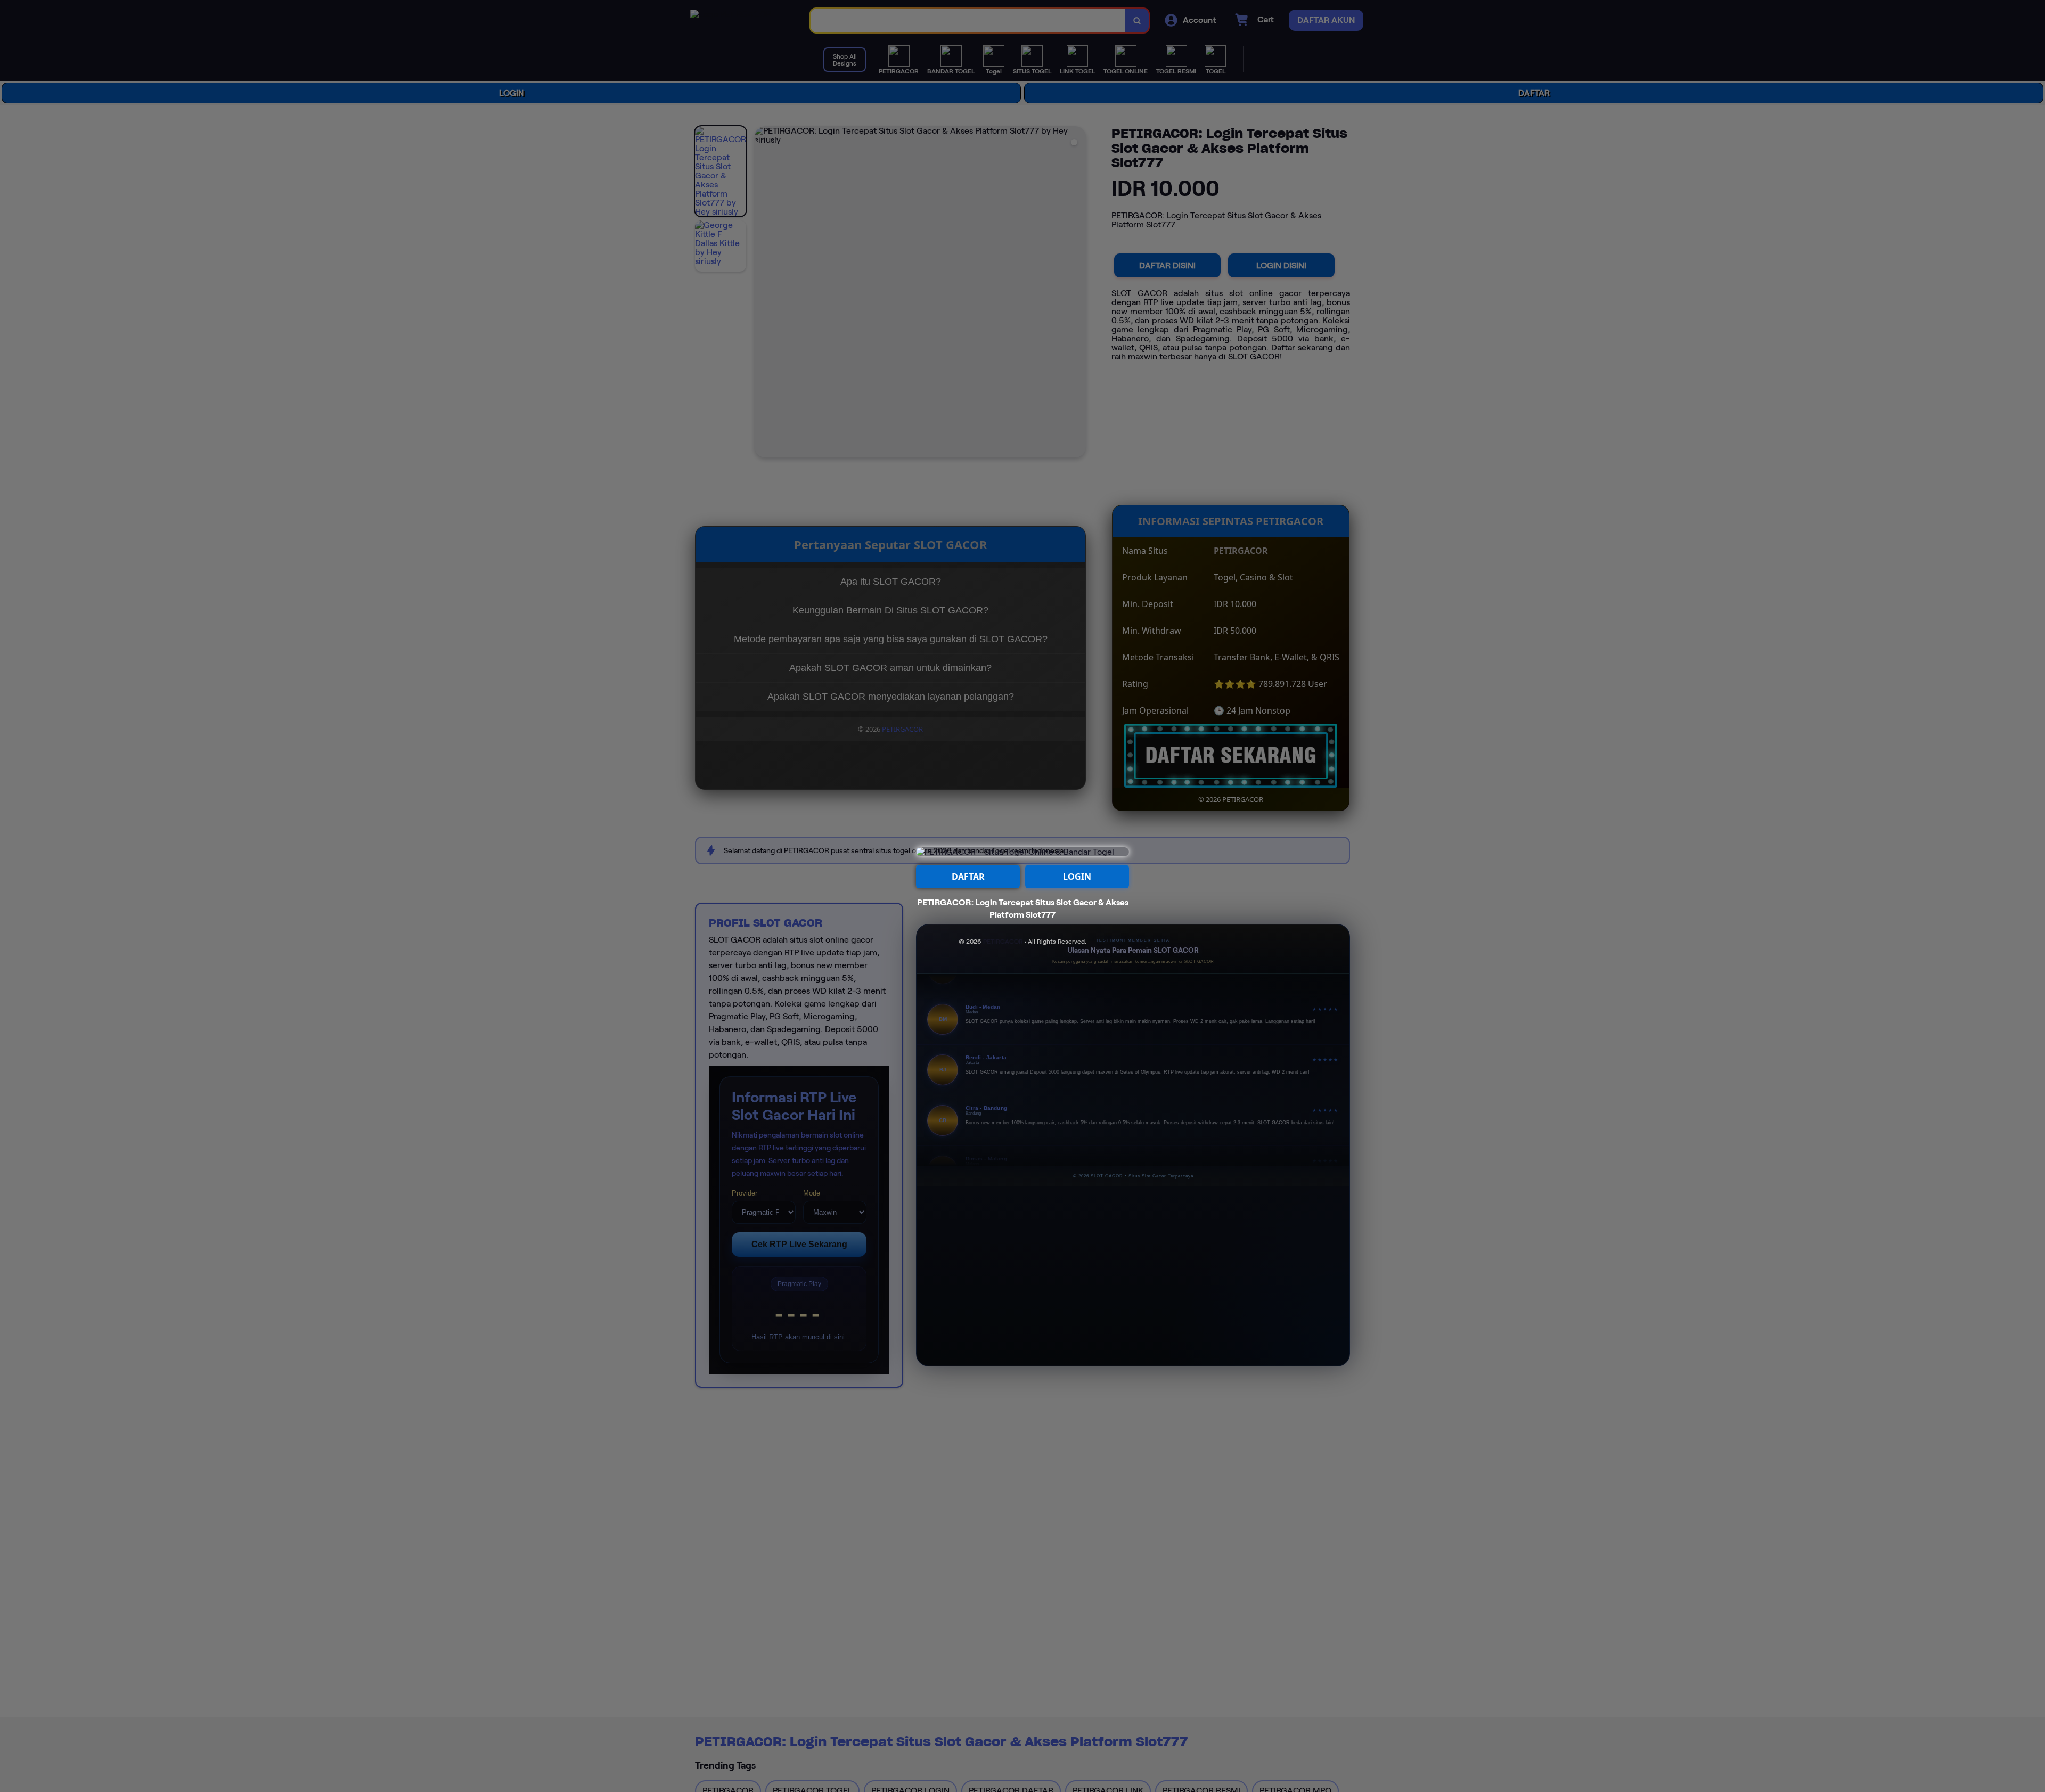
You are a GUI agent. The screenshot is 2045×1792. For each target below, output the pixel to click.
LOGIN (1077, 877)
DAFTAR (968, 877)
